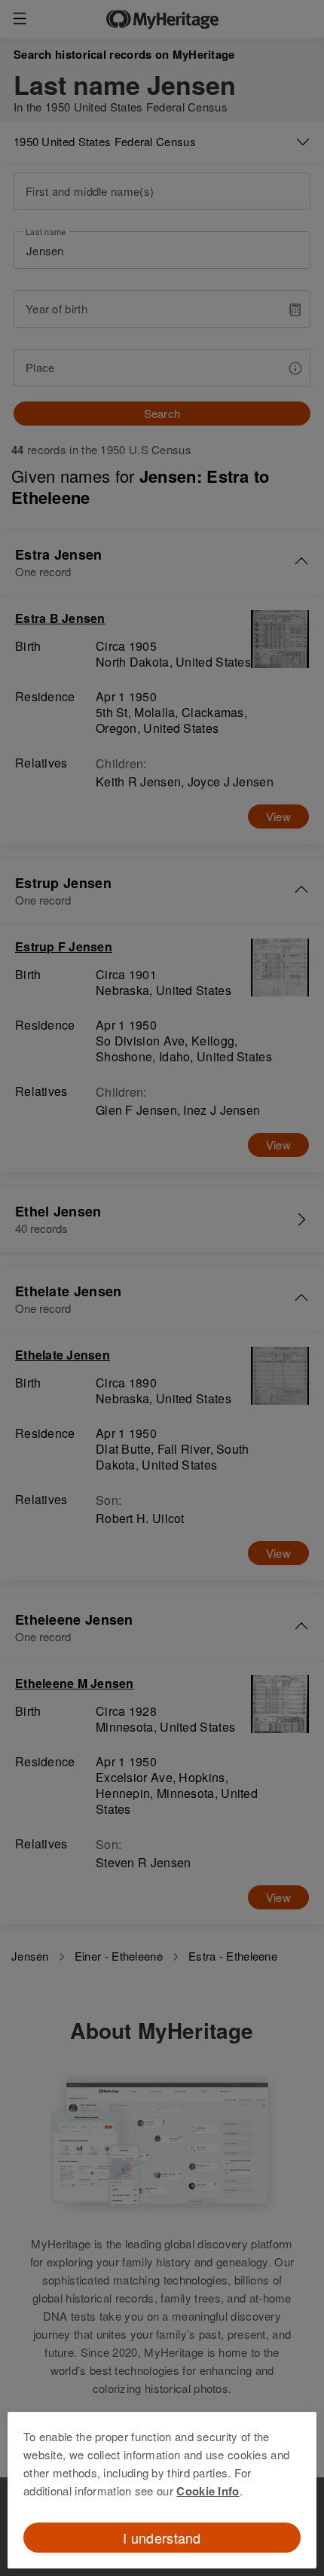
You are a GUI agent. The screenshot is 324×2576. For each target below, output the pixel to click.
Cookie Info (208, 2491)
